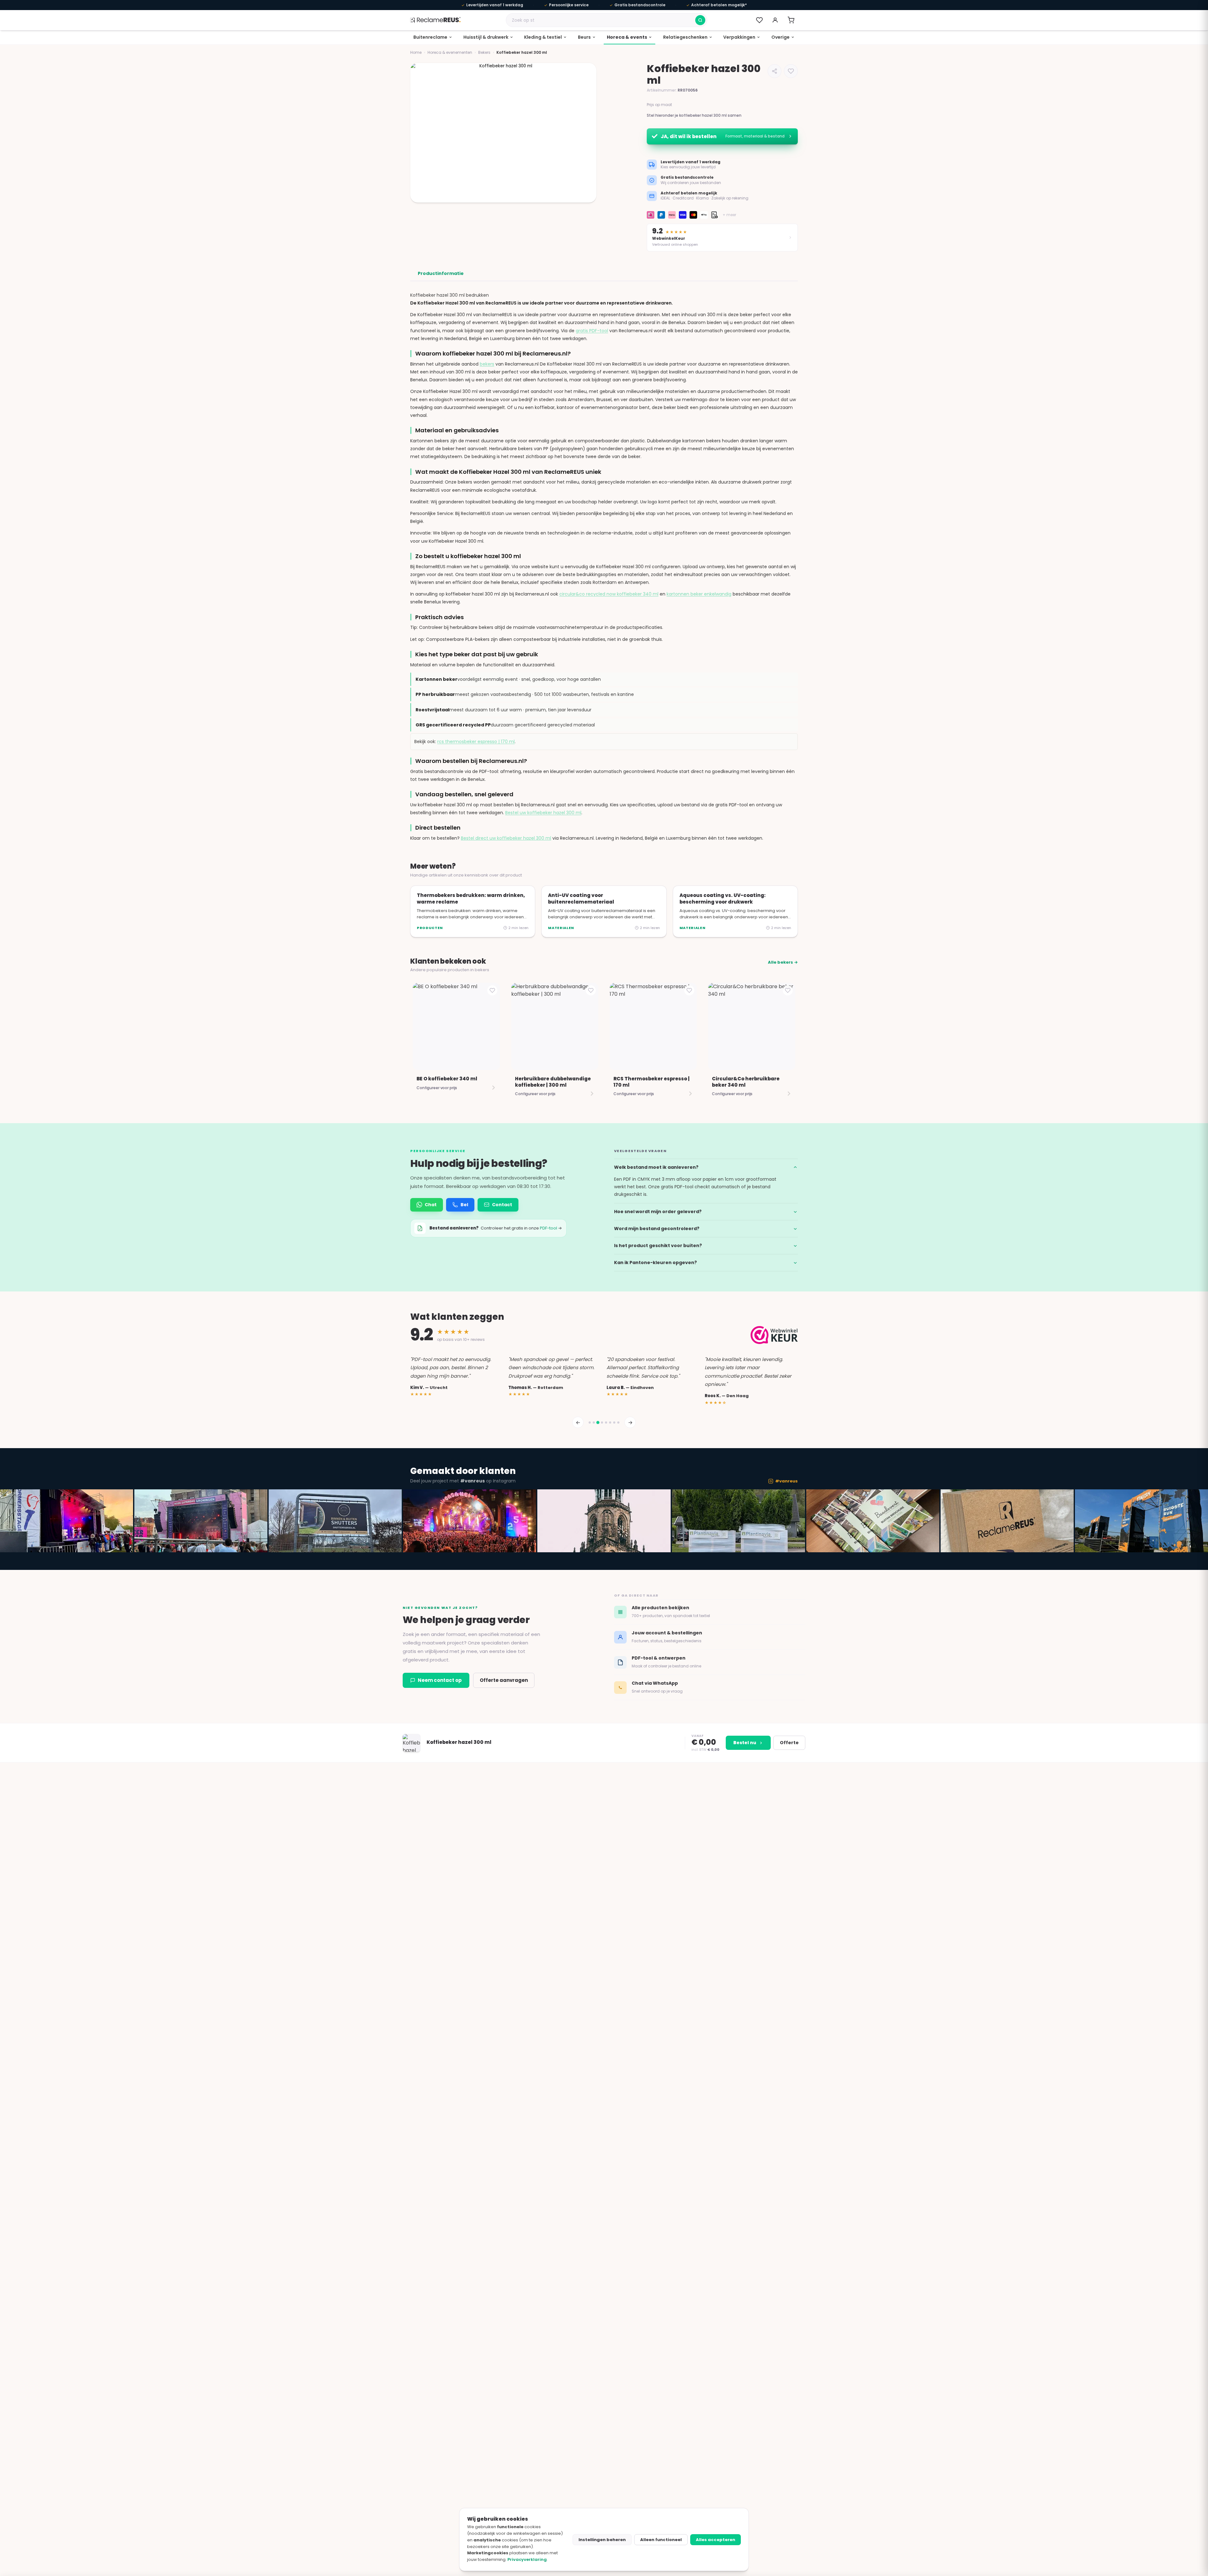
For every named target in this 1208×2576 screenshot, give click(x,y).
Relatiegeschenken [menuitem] (685, 37)
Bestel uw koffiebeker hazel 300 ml (543, 813)
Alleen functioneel (661, 2540)
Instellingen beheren (602, 2540)
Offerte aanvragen (504, 1680)
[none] (433, 37)
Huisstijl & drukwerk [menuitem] (486, 37)
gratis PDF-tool (592, 331)
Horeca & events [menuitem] (627, 37)
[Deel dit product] (775, 71)
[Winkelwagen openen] (791, 20)
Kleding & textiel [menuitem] (543, 37)
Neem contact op (440, 1680)
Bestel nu (745, 1743)
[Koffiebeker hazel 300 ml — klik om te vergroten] (503, 133)
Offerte (789, 1743)
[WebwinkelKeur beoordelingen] (774, 1335)
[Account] (775, 20)
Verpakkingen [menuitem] (739, 37)
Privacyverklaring (527, 2559)
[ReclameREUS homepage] (435, 20)
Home (416, 52)
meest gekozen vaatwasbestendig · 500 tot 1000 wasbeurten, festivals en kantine (525, 694)
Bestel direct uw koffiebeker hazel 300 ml (506, 838)
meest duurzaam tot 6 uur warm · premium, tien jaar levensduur (503, 710)
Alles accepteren (716, 2540)
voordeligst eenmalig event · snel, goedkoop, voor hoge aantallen (508, 679)
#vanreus (786, 1481)
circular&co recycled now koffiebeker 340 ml (609, 594)
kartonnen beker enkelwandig (699, 594)
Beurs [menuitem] (584, 37)
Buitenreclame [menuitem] (430, 37)
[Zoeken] (700, 20)
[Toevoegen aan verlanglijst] (791, 71)
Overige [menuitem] (780, 37)
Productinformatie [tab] (441, 273)
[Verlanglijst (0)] (759, 20)
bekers (487, 364)
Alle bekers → (783, 962)
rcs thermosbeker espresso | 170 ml (476, 742)
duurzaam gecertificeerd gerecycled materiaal (505, 725)
